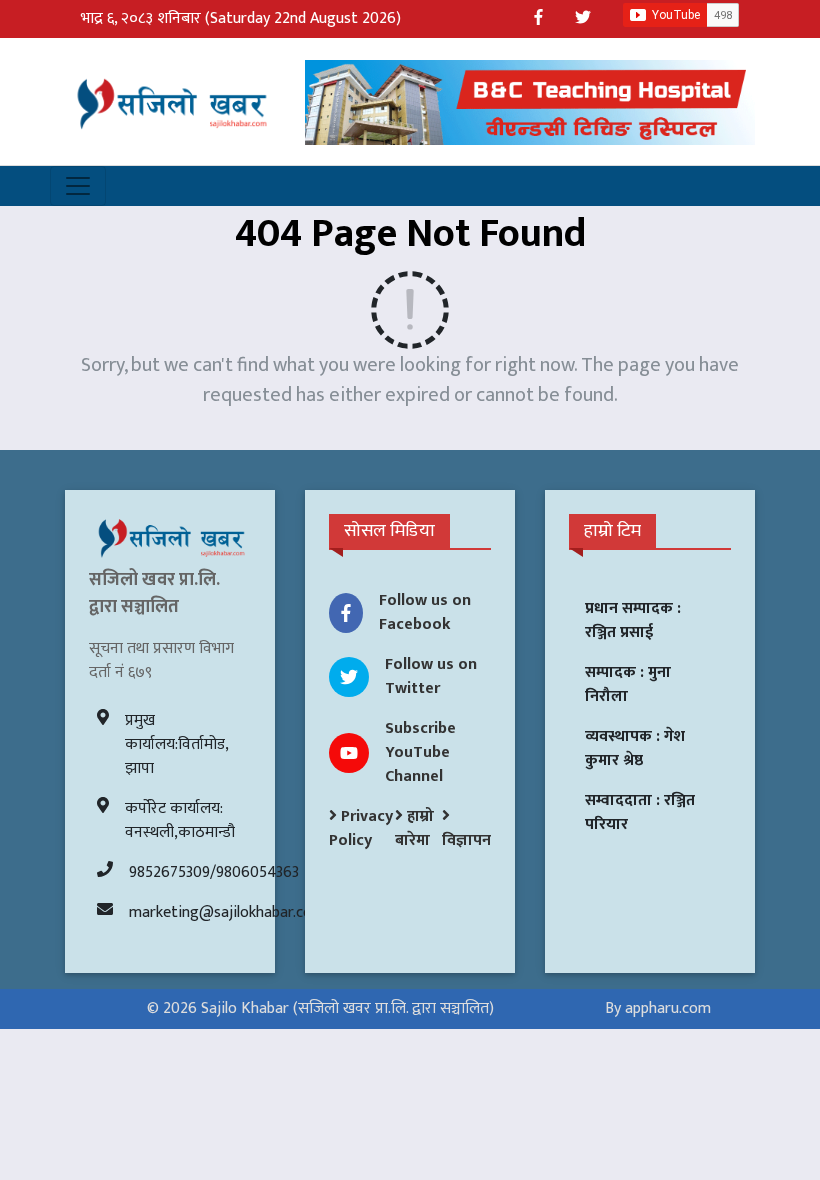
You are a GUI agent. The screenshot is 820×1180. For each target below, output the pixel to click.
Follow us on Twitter (431, 676)
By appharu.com (658, 1008)
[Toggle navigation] (78, 186)
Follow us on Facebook (425, 612)
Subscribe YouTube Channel (420, 752)
